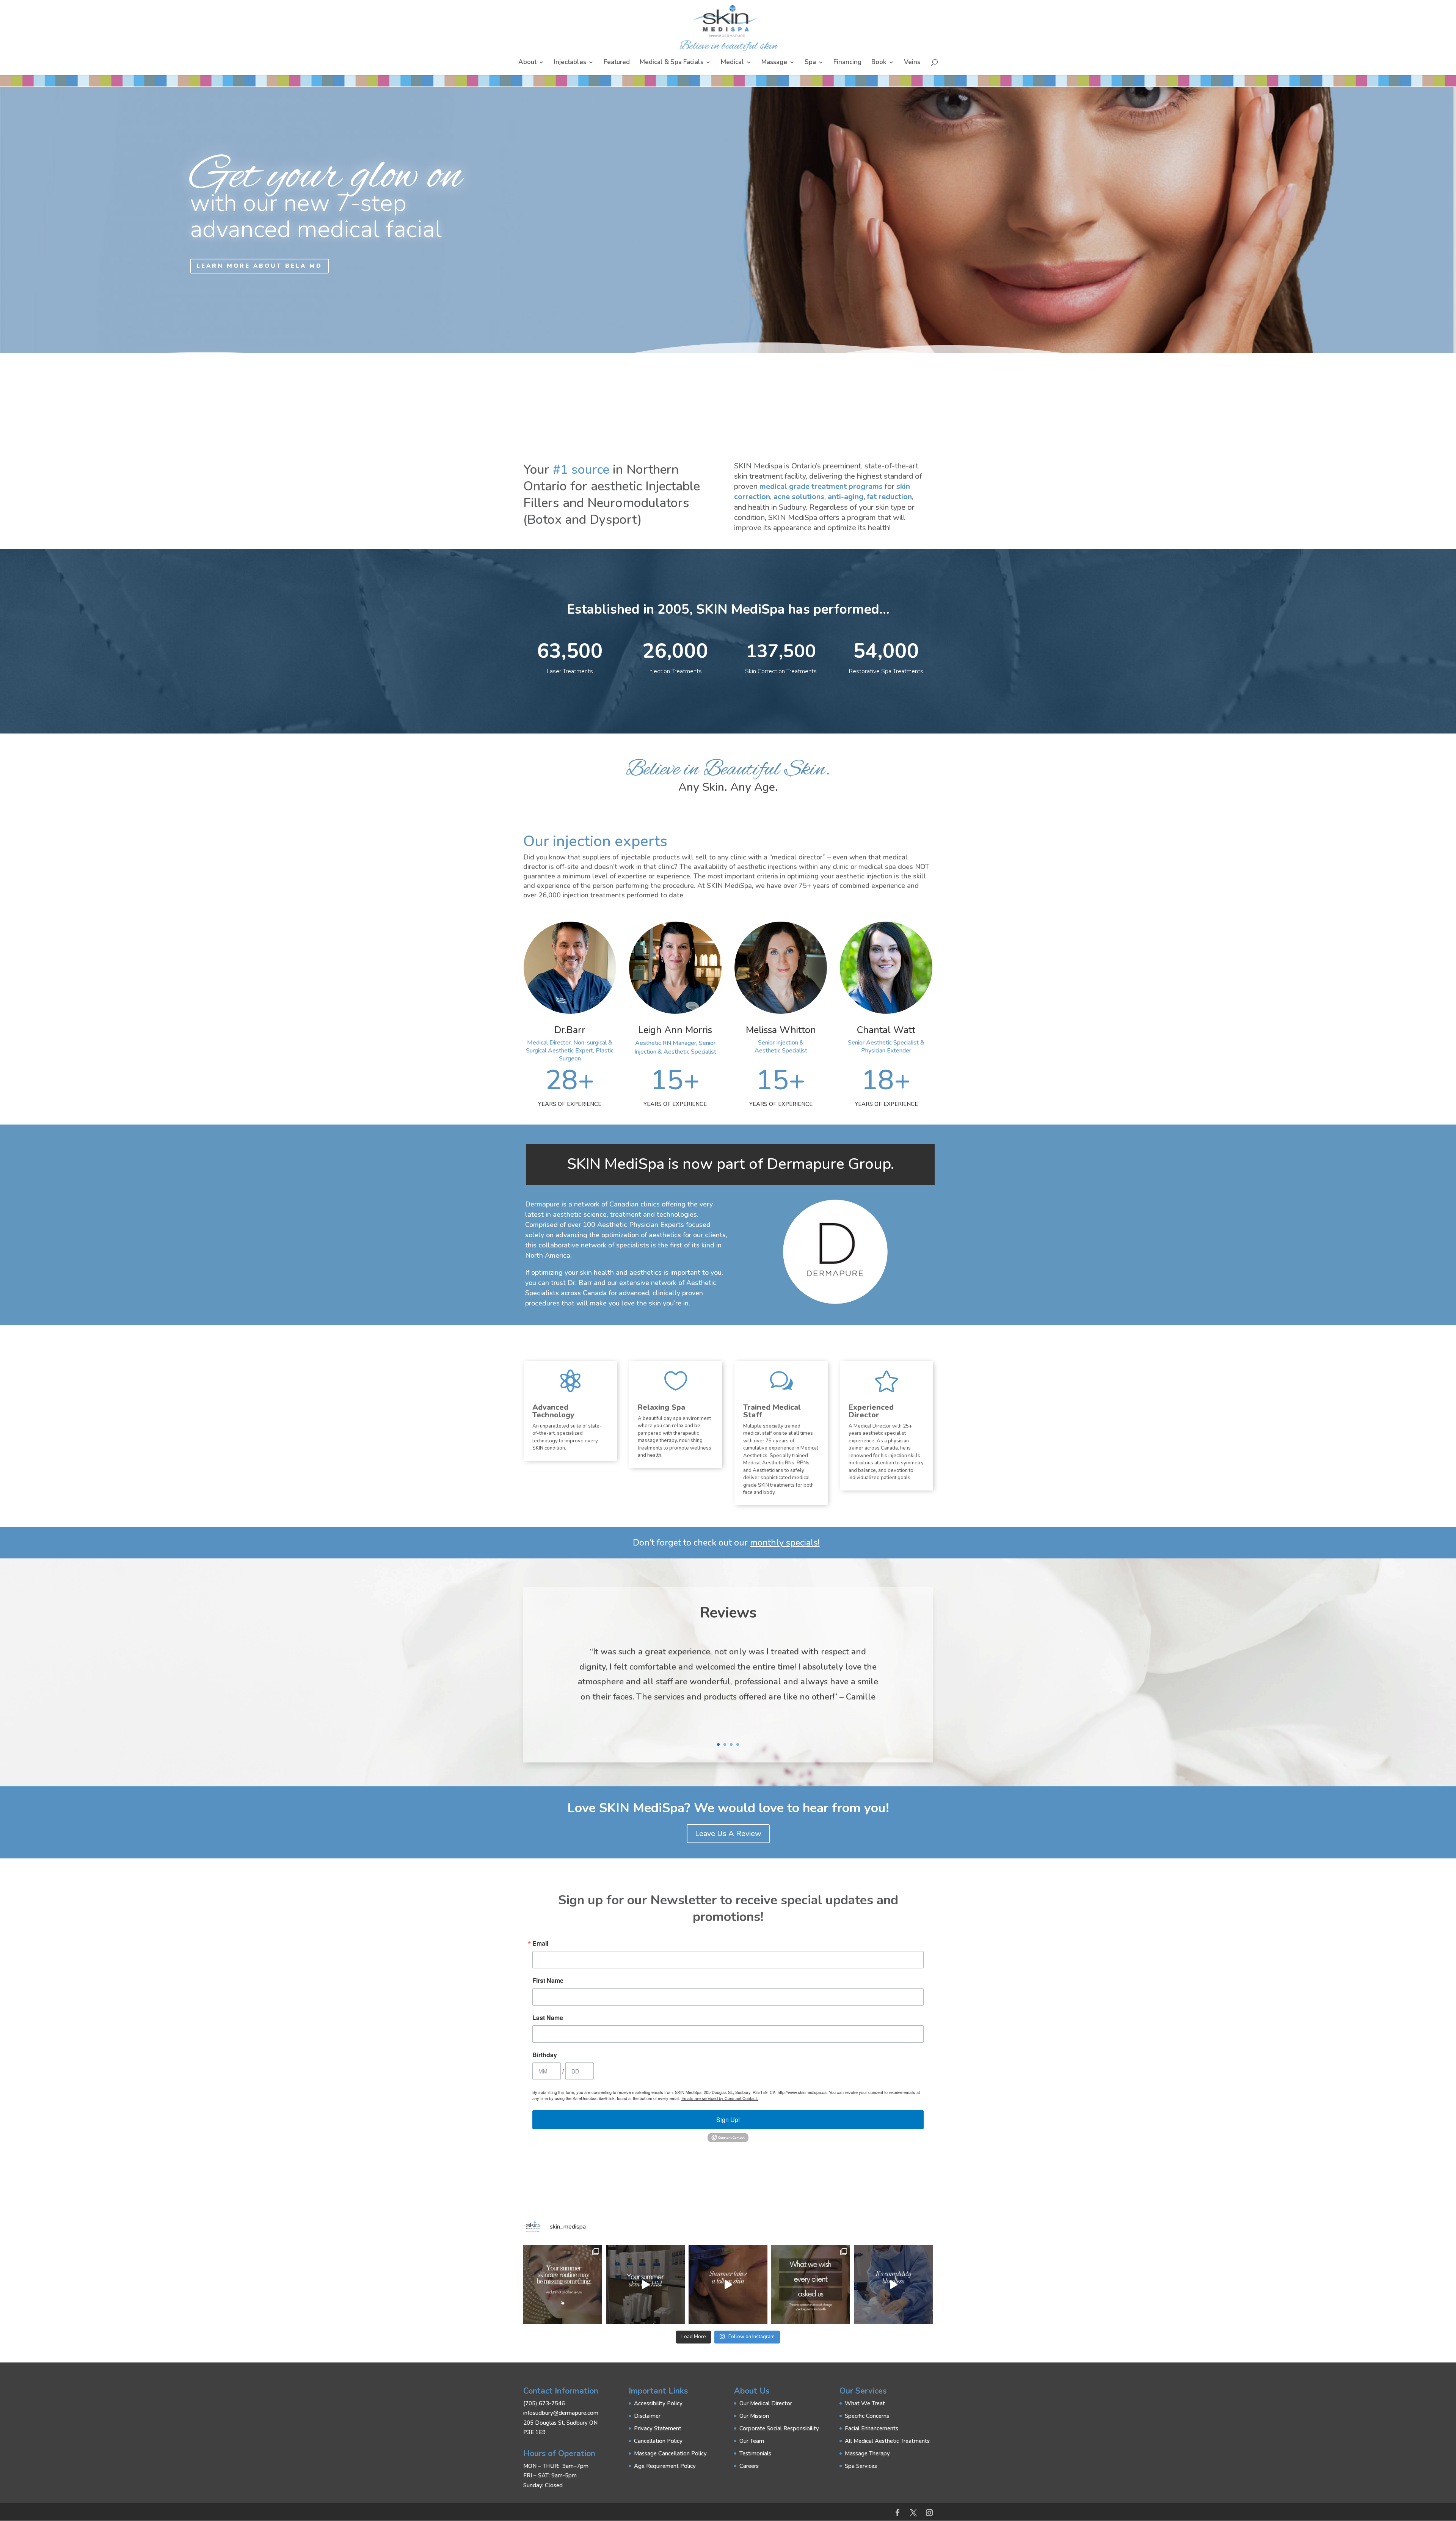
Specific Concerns (867, 2416)
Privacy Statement (658, 2428)
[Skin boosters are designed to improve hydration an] (563, 2285)
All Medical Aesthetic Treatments (887, 2441)
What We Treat (865, 2403)
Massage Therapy (867, 2453)
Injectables (570, 63)
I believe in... (191, 189)
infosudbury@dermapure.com (561, 2413)
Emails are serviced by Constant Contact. (720, 2098)
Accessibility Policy (658, 2403)
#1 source (581, 470)
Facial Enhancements (872, 2428)
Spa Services (861, 2466)
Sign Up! (728, 2120)
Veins (912, 63)
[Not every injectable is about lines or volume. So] (728, 2285)
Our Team (752, 2441)
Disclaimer (647, 2416)
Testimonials (755, 2453)
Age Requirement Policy (665, 2466)
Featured (617, 63)
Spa (810, 63)
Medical (732, 63)
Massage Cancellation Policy (670, 2453)
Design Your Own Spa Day (154, 253)
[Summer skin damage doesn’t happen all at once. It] (645, 2285)
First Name (548, 1981)
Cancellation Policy (658, 2441)
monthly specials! (785, 1543)
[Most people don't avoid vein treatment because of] (893, 2285)
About (527, 63)
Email (540, 1943)
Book (879, 63)
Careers (749, 2466)
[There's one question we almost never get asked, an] (811, 2285)
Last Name (548, 2018)
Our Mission (754, 2416)
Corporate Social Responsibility (779, 2428)
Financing (847, 63)
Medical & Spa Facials (672, 63)
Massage (774, 63)
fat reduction (889, 497)
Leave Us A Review (728, 1834)
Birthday (545, 2055)
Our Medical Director (766, 2403)
